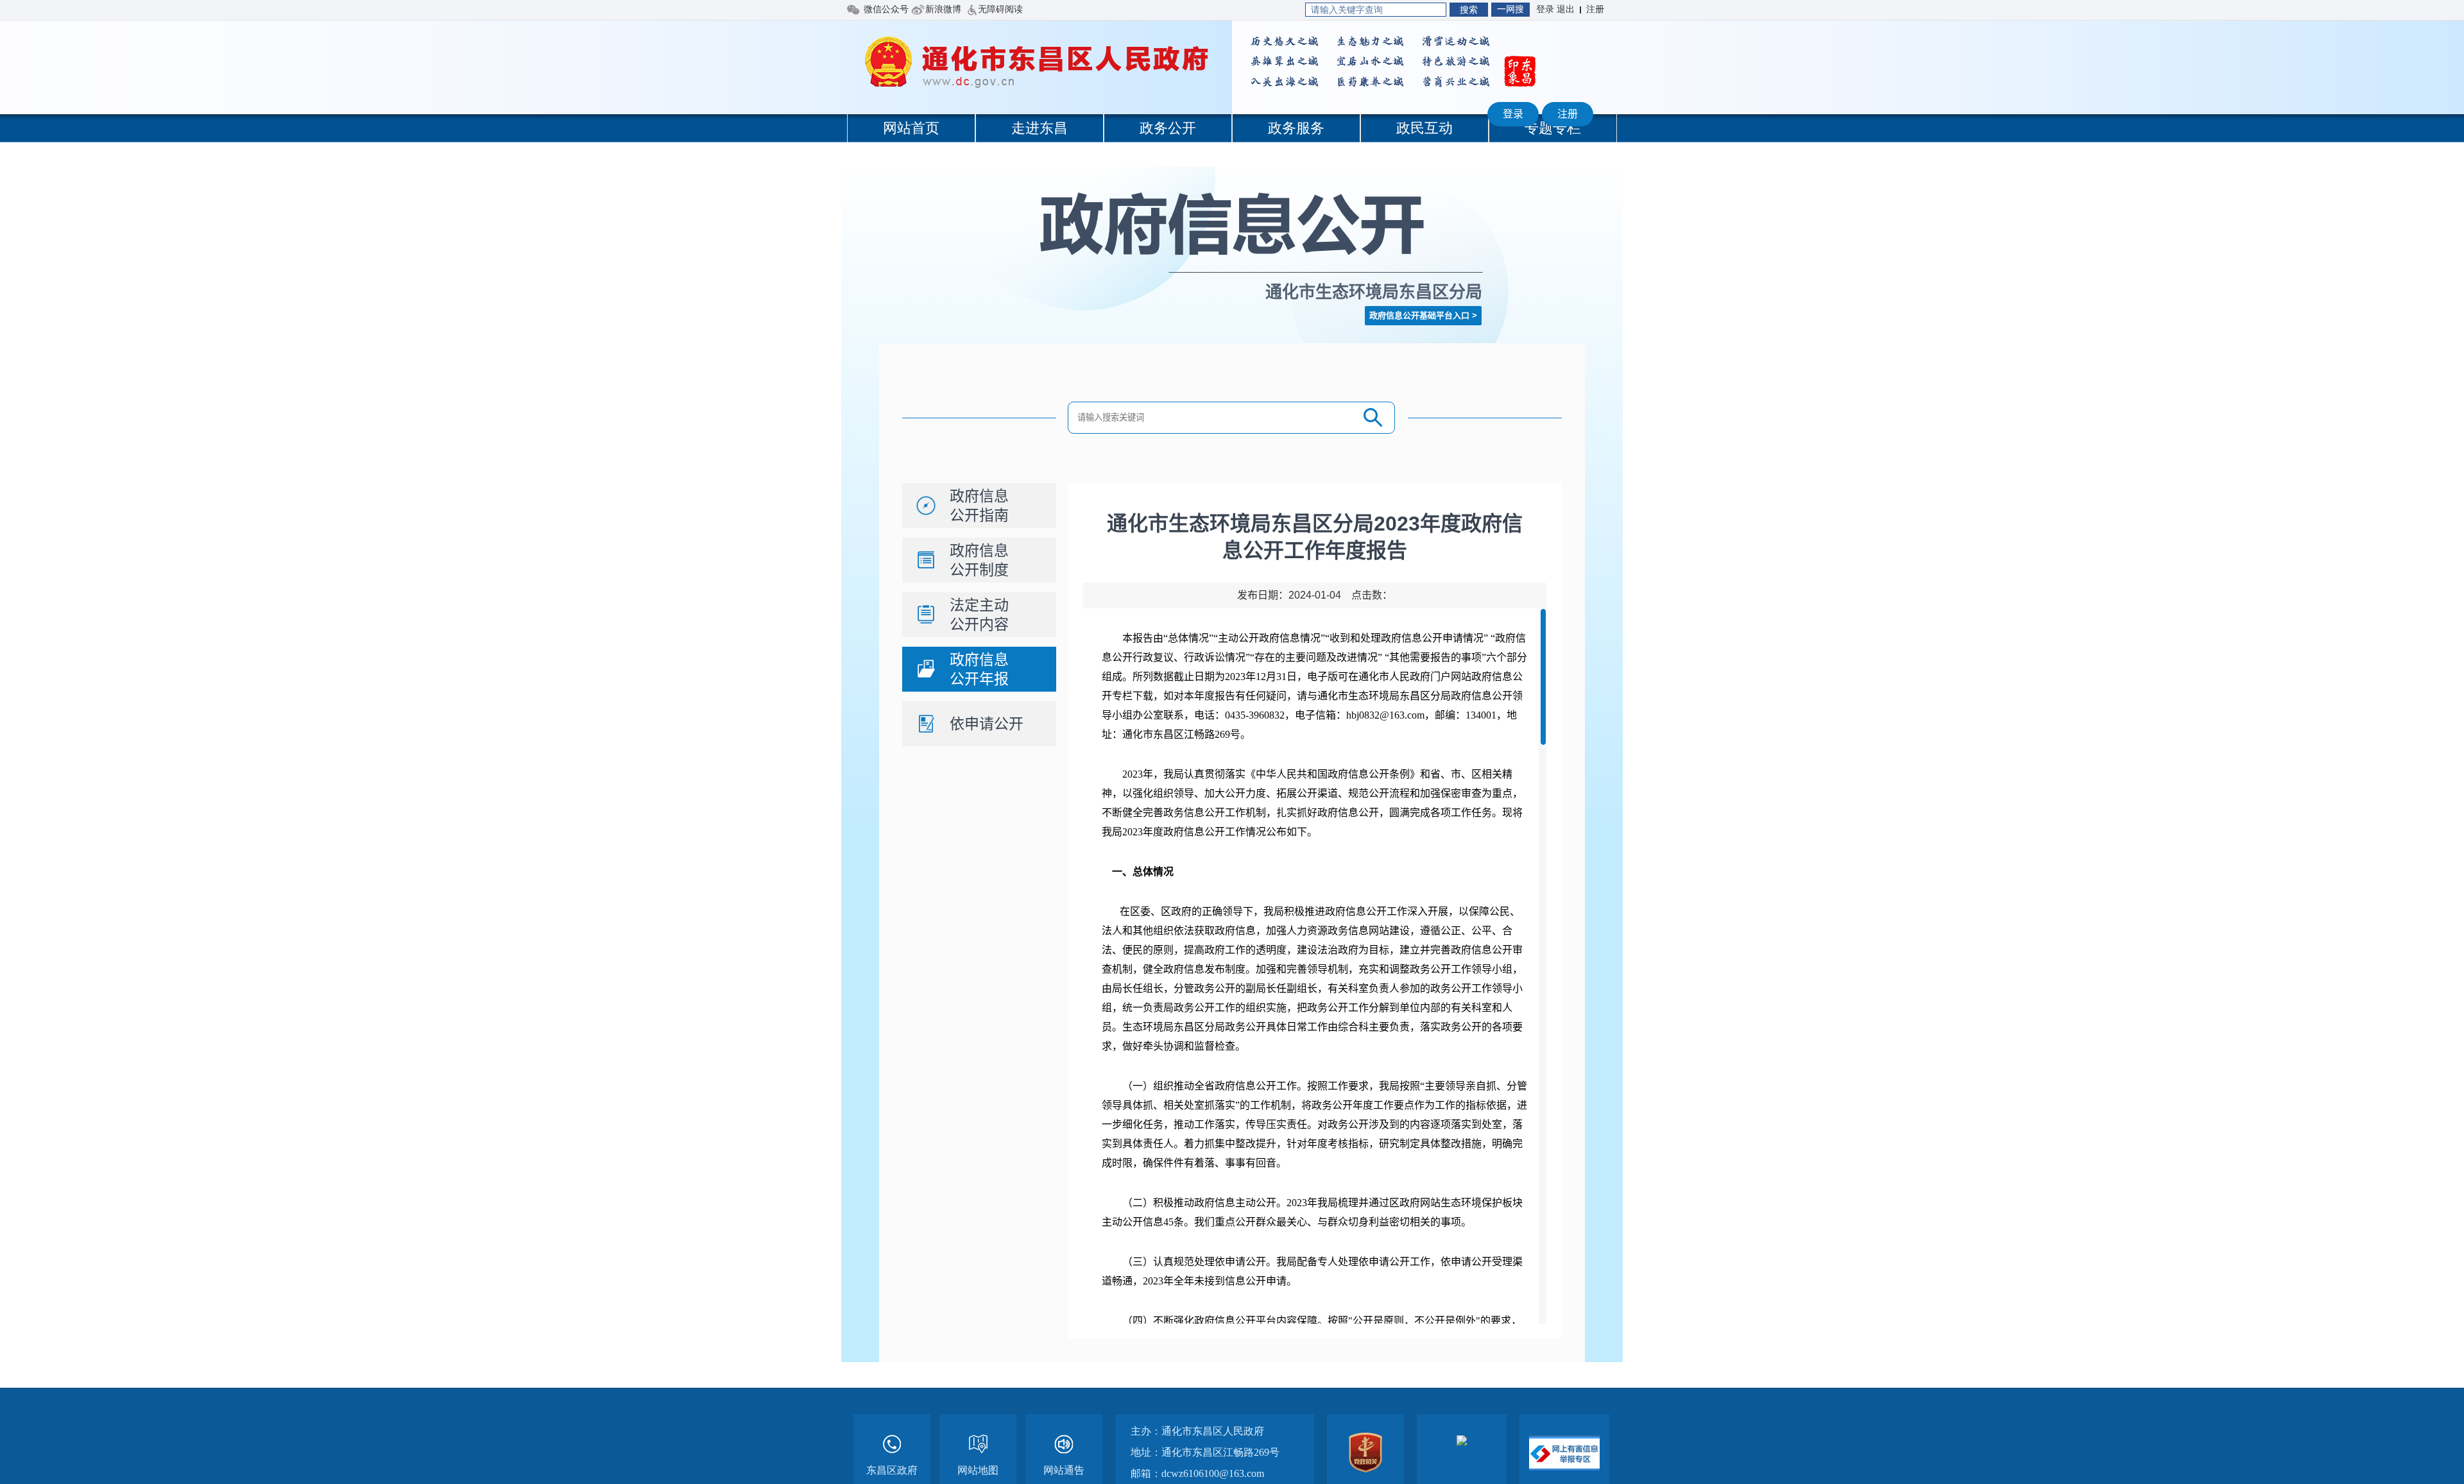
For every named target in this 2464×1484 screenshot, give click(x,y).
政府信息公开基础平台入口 (1419, 315)
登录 (1513, 114)
